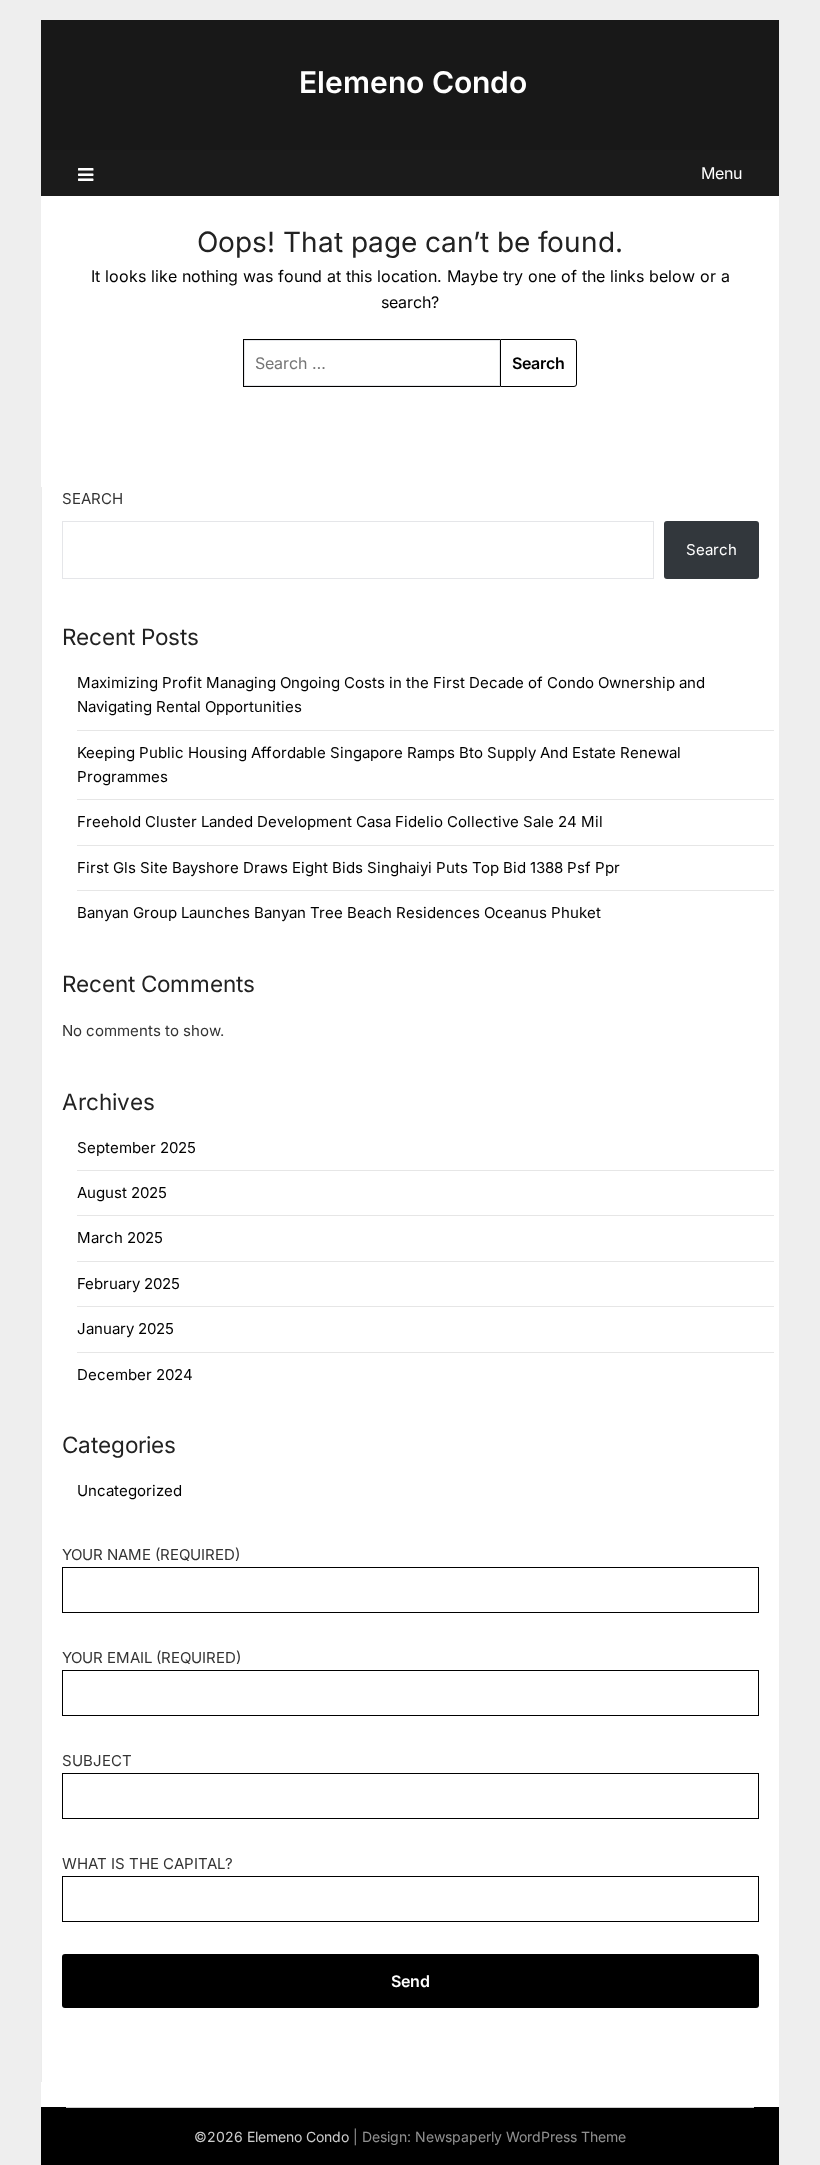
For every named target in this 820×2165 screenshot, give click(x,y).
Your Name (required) (151, 1554)
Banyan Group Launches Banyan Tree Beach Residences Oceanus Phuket (339, 912)
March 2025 (120, 1237)
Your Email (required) (151, 1657)
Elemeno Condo (413, 82)
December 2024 (135, 1374)
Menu (721, 173)
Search (92, 498)
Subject (97, 1760)
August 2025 (122, 1192)
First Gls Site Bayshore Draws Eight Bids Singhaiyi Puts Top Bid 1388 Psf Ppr (348, 867)
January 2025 (125, 1328)
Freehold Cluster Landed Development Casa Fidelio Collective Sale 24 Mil (340, 821)
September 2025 (136, 1147)
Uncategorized (129, 1490)
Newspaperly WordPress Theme (520, 2136)
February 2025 (128, 1283)
